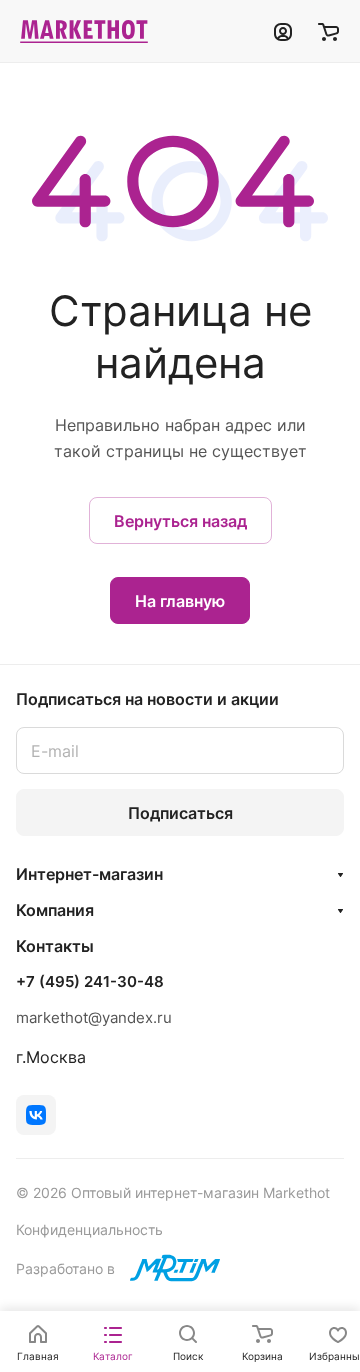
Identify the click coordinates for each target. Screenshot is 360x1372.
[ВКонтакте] (36, 1115)
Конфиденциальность (89, 1229)
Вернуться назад (180, 521)
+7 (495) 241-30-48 (90, 982)
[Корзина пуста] (328, 31)
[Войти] (283, 31)
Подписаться (180, 813)
